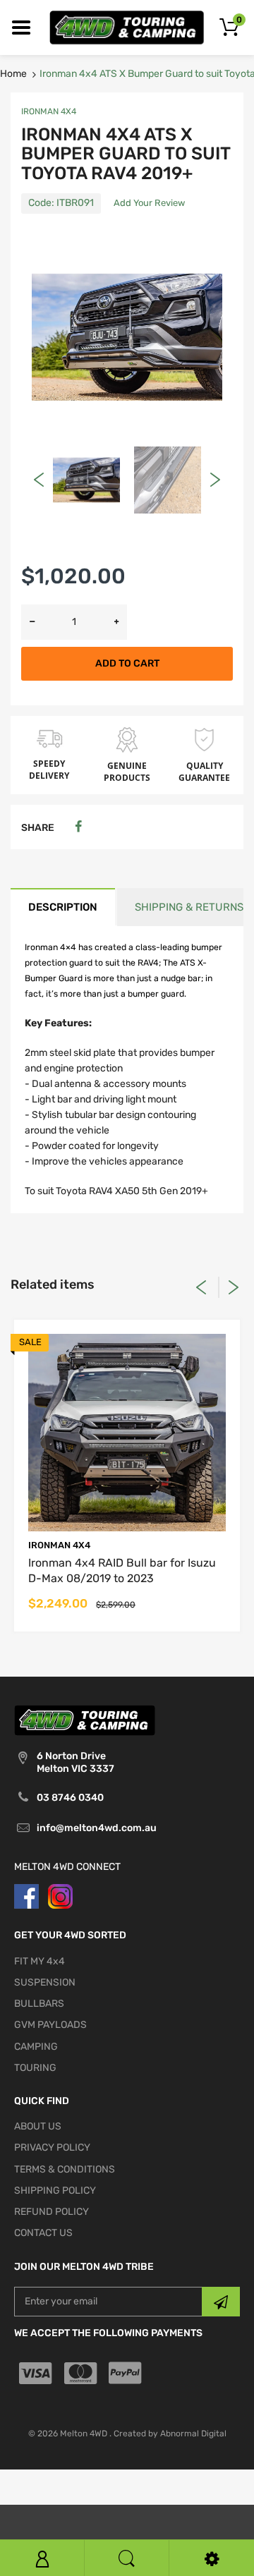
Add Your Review (149, 203)
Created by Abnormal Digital (170, 2434)
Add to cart (127, 663)
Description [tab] (63, 907)
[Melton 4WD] (127, 27)
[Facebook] (78, 827)
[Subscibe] (221, 2302)
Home (13, 74)
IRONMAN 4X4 (49, 111)
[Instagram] (60, 1896)
